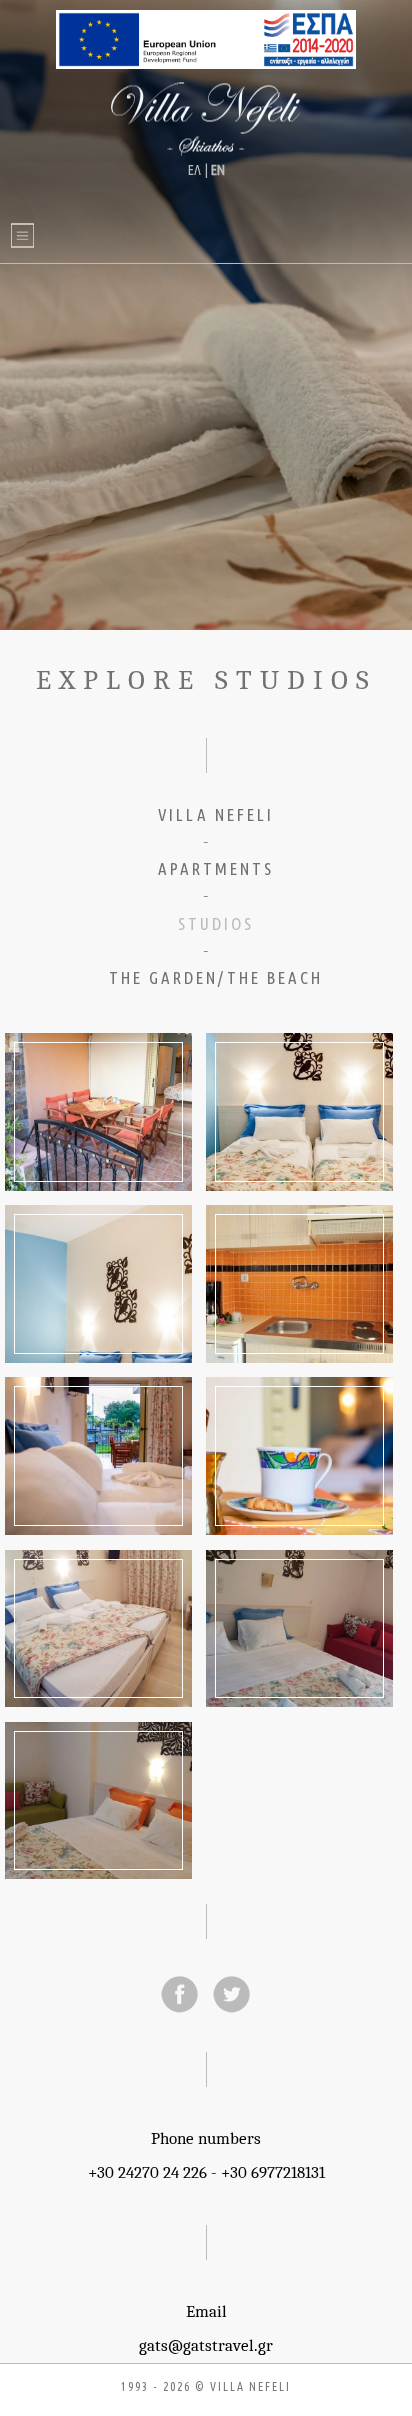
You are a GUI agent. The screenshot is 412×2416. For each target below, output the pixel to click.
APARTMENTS (216, 868)
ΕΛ (194, 170)
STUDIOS (216, 923)
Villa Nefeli (206, 119)
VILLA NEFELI (216, 814)
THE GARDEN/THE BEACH (216, 977)
